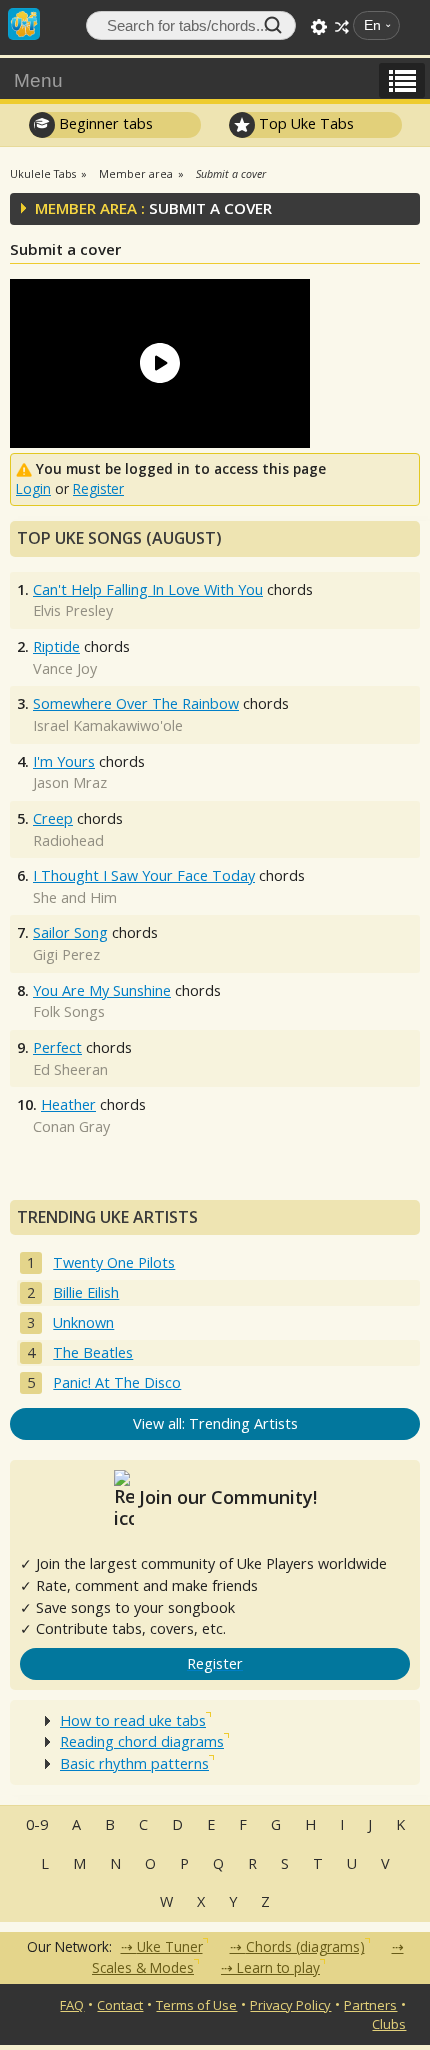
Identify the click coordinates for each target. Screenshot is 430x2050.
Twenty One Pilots (114, 1262)
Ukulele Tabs (43, 174)
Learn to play (278, 1967)
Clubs (389, 2024)
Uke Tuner (170, 1946)
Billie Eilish (86, 1292)
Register (98, 488)
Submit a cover (231, 174)
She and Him (75, 897)
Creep (53, 818)
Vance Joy (65, 668)
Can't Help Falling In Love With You (148, 589)
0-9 (37, 1824)
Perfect (57, 1047)
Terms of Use (196, 2005)
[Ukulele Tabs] (24, 22)
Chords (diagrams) (305, 1946)
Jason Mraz (70, 782)
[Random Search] (342, 27)
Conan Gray (71, 1126)
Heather (68, 1104)
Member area (136, 174)
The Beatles (93, 1352)
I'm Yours (64, 761)
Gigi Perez (66, 954)
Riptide (56, 646)
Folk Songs (69, 1011)
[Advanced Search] (319, 27)
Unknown (83, 1322)
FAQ (72, 2005)
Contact (120, 2005)
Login (33, 488)
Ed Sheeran (70, 1069)
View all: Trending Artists (215, 1423)
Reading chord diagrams (142, 1741)
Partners (370, 2005)
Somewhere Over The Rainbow (136, 703)
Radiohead (68, 840)
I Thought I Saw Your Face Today (144, 875)
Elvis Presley (73, 610)
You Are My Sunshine (102, 990)
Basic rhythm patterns (134, 1763)
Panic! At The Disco (117, 1382)
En (372, 25)
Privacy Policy (290, 2005)
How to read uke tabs (133, 1720)
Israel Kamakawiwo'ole (108, 725)
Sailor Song (70, 932)
